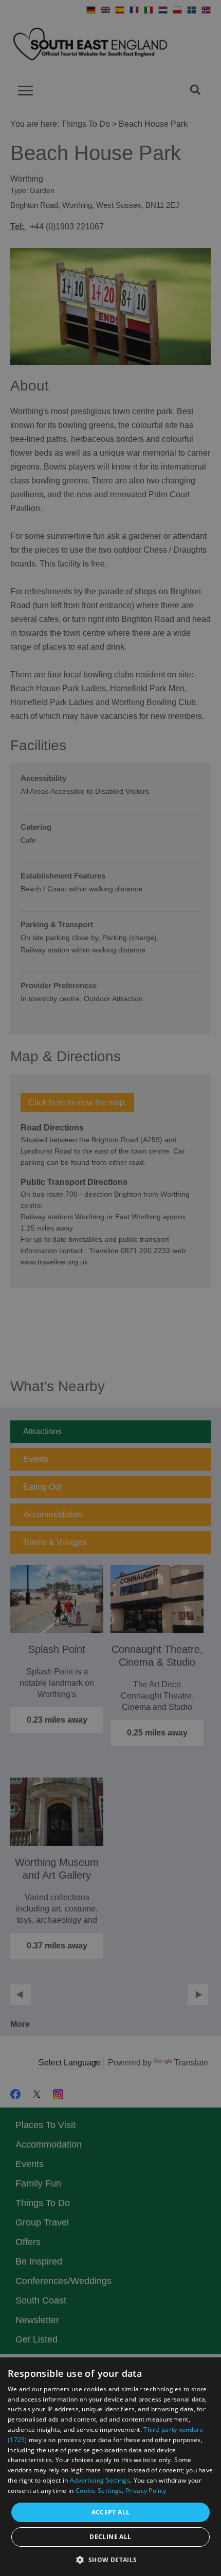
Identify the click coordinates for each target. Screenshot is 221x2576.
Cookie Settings (99, 2491)
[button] (110, 2559)
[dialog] (110, 2467)
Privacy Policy (146, 2491)
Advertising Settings (100, 2480)
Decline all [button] (110, 2537)
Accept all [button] (111, 2512)
